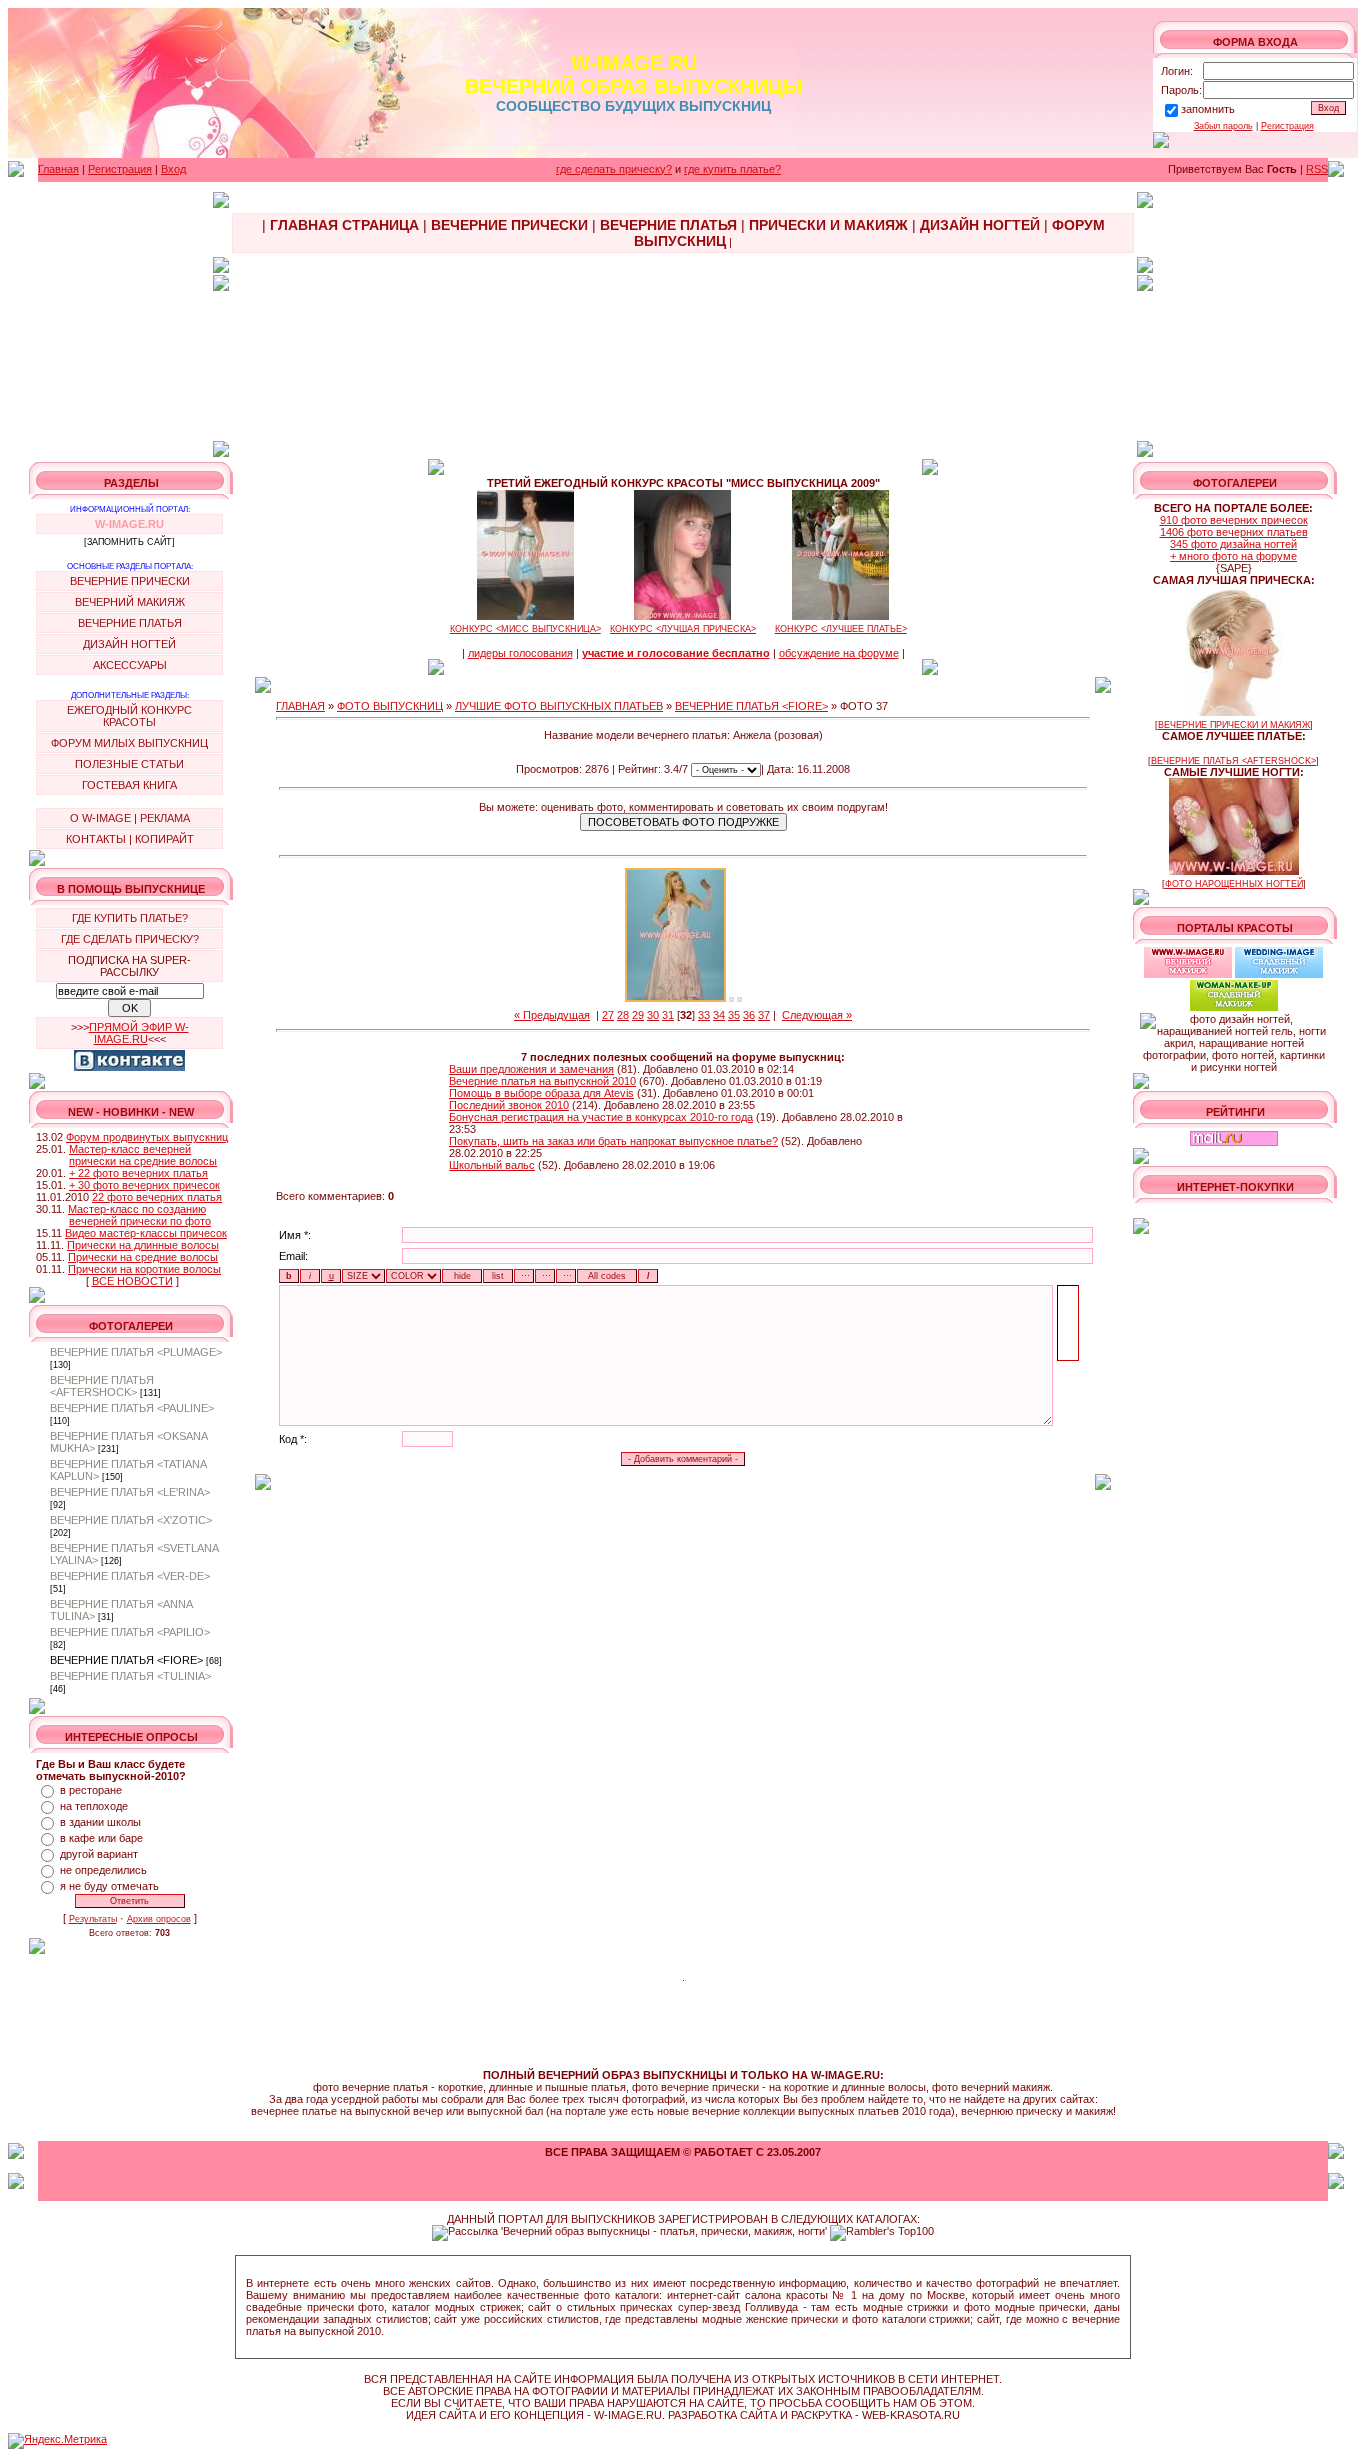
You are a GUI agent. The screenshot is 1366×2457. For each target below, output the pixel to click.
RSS (1317, 169)
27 (608, 1015)
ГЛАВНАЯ (300, 706)
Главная (58, 169)
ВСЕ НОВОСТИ (132, 1281)
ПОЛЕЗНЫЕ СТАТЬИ (129, 764)
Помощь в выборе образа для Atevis (541, 1093)
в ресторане (91, 1790)
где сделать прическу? (614, 169)
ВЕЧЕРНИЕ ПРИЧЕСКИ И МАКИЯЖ (1234, 725)
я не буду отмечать (109, 1886)
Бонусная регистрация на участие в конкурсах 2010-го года (601, 1117)
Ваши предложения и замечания (531, 1069)
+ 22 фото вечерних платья (138, 1173)
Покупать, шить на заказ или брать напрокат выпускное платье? (613, 1141)
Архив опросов (159, 1919)
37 (764, 1015)
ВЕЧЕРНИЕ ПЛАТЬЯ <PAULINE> (132, 1408)
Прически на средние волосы (143, 1257)
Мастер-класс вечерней (130, 1149)
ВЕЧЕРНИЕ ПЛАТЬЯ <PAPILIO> (130, 1632)
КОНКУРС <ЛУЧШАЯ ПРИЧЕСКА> (683, 629)
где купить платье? (732, 169)
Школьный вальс (492, 1165)
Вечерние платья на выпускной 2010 (542, 1081)
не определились (103, 1870)
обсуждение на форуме (839, 653)
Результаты (93, 1919)
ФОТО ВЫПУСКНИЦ (390, 706)
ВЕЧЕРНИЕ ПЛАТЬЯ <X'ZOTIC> (131, 1520)
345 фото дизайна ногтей (1233, 544)
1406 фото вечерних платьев (1234, 532)
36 (749, 1015)
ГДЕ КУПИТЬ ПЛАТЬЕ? (130, 918)
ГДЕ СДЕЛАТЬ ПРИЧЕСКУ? (130, 939)
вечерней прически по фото (140, 1221)
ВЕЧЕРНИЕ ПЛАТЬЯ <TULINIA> (130, 1676)
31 (668, 1015)
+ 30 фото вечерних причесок (144, 1185)
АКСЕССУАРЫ (130, 665)
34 (719, 1015)
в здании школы (100, 1822)
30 (653, 1015)
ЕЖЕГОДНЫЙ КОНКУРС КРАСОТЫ (129, 716)
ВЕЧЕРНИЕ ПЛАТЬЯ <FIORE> (126, 1660)
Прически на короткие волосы (144, 1269)
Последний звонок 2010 (509, 1105)
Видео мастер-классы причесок (146, 1233)
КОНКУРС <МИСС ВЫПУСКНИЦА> (525, 629)
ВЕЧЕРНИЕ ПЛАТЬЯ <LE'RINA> (130, 1492)
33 (704, 1015)
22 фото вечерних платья (157, 1197)
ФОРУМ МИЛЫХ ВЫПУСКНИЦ (129, 743)
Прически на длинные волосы (143, 1245)
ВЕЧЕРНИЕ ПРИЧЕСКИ (130, 581)
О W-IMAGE (100, 818)
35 (734, 1015)
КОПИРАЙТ (164, 839)
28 (623, 1015)
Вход (173, 169)
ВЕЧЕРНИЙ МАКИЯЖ (130, 602)
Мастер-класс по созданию (137, 1209)
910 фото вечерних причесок (1234, 520)
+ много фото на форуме (1233, 556)
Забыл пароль (1223, 126)
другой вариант (99, 1854)
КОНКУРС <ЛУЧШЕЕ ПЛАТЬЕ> (841, 629)
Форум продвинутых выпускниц (147, 1137)
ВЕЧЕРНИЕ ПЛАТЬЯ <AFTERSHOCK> (102, 1386)
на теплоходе (94, 1806)
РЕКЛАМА (165, 818)
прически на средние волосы (143, 1161)
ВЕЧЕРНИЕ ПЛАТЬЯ (130, 623)
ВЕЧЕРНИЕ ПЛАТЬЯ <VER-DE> (130, 1576)
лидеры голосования (520, 653)
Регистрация (1287, 126)
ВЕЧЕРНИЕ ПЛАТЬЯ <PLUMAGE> (136, 1352)
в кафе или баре (101, 1838)
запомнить (1208, 109)
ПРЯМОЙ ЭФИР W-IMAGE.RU (139, 1033)
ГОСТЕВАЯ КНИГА (129, 785)
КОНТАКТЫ (96, 839)
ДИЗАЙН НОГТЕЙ (129, 644)
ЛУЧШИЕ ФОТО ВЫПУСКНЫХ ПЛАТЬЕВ (559, 706)
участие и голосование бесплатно (676, 653)
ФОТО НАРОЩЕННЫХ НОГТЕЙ (1234, 884)
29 (638, 1015)
